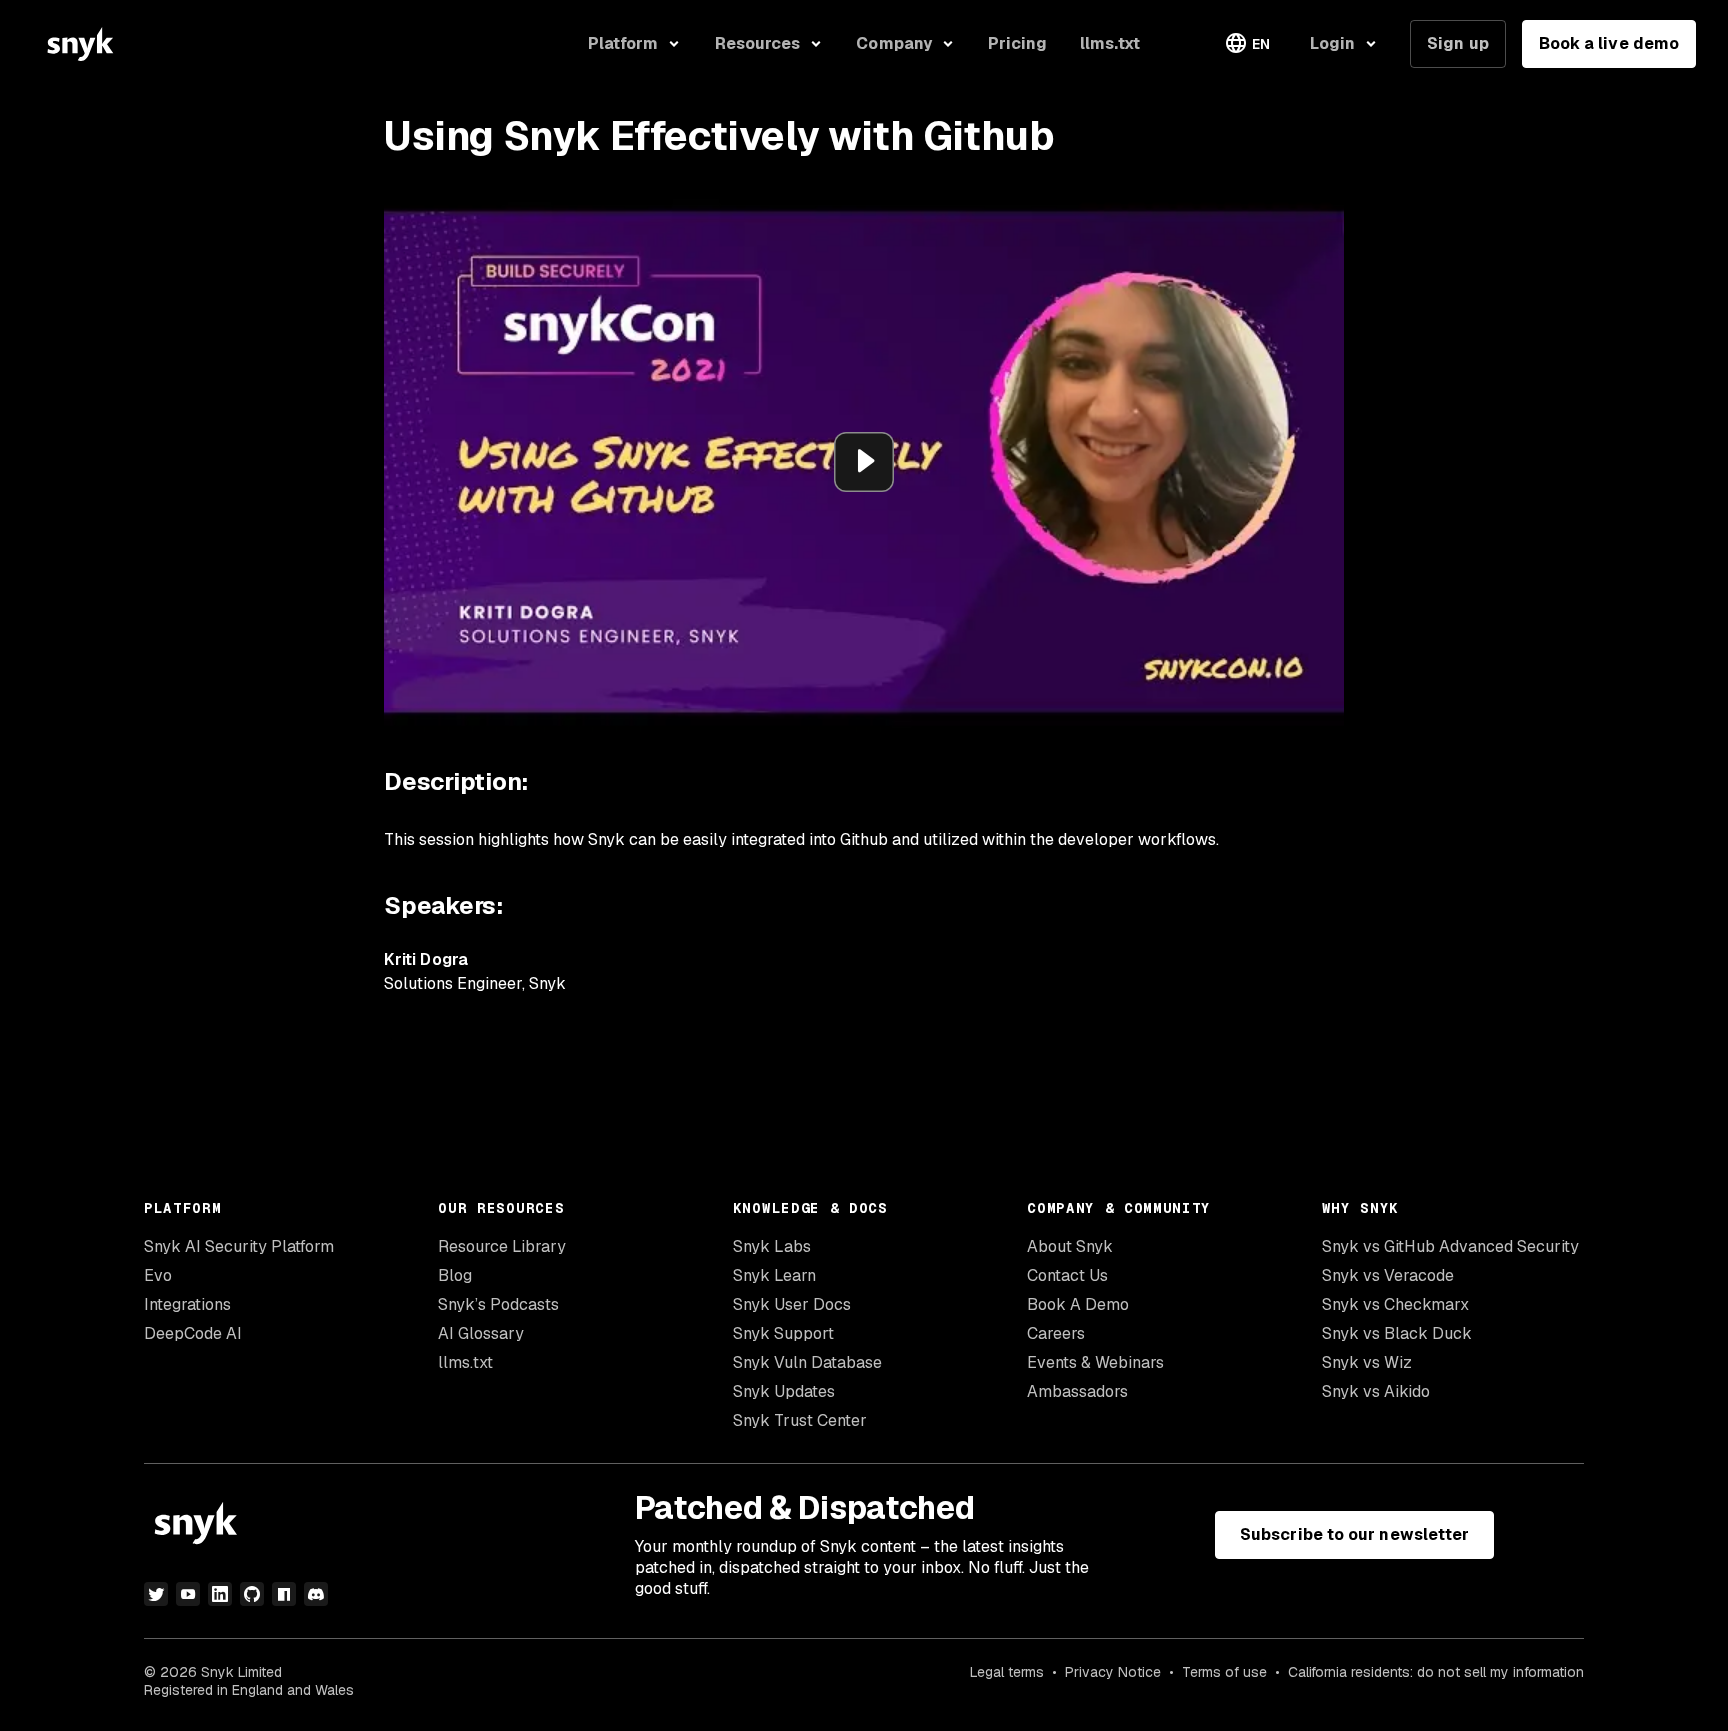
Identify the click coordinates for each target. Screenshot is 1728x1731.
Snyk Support (783, 1333)
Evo (158, 1275)
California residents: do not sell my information (1436, 1672)
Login (1332, 43)
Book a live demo (1609, 43)
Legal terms (1007, 1672)
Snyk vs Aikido (1376, 1391)
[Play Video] (864, 462)
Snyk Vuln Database (807, 1362)
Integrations (187, 1304)
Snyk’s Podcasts (498, 1304)
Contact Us (1067, 1275)
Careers (1056, 1333)
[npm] (284, 1594)
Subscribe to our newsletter (1354, 1534)
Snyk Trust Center (800, 1420)
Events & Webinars (1095, 1362)
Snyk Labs (772, 1246)
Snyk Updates (784, 1391)
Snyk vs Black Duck (1397, 1333)
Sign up (1458, 43)
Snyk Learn (774, 1275)
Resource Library (502, 1246)
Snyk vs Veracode (1388, 1275)
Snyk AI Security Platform (239, 1246)
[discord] (316, 1594)
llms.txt (465, 1362)
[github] (252, 1594)
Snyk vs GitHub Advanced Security (1450, 1246)
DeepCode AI (193, 1333)
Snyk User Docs (792, 1304)
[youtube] (188, 1594)
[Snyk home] (80, 44)
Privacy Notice (1113, 1672)
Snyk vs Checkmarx (1395, 1304)
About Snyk (1070, 1246)
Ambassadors (1077, 1391)
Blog (455, 1275)
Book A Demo (1078, 1304)
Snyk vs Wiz (1367, 1362)
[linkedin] (220, 1594)
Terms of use (1224, 1672)
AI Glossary (481, 1333)
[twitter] (156, 1594)
